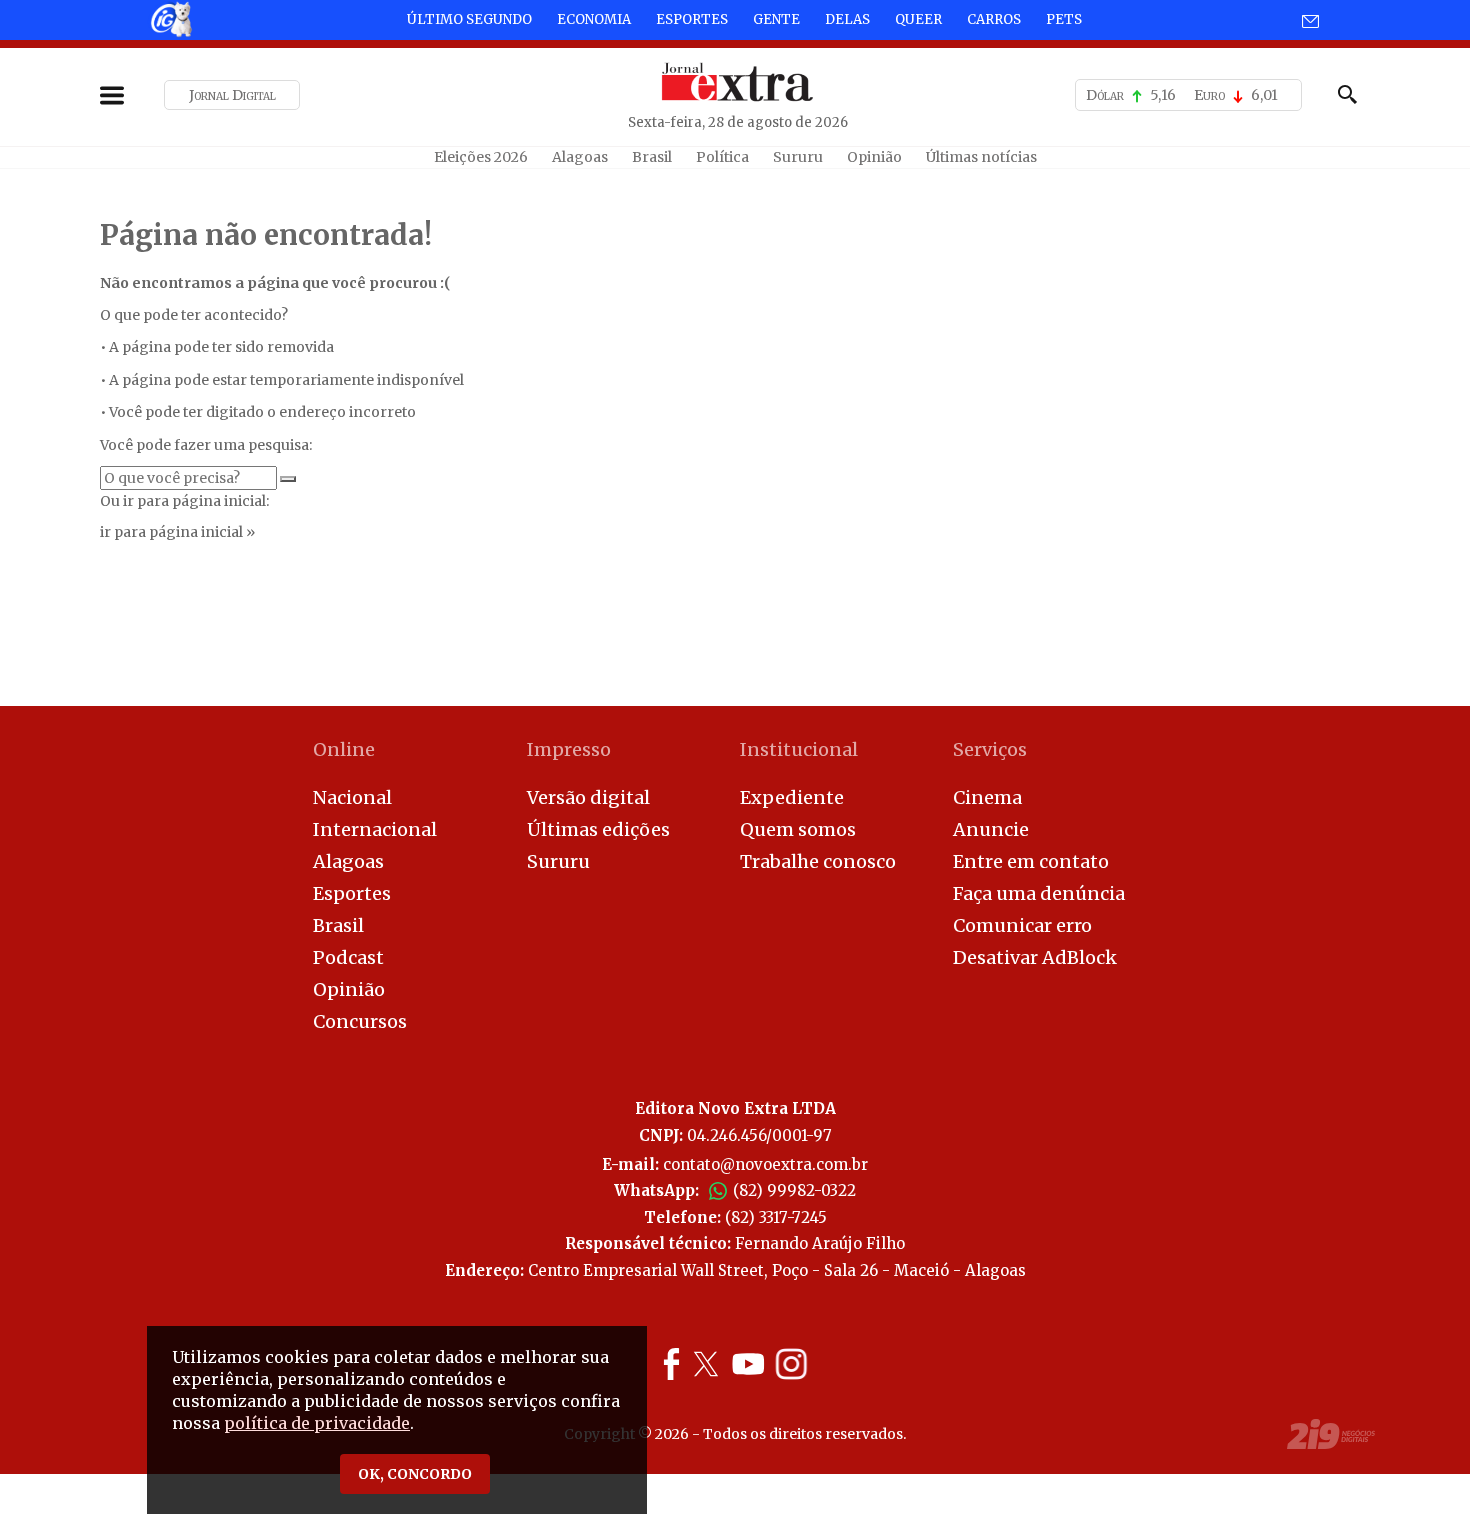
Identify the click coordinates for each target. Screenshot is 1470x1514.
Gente (776, 19)
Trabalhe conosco (818, 861)
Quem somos (798, 829)
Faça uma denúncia (1039, 893)
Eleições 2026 (481, 157)
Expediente (792, 797)
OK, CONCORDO (415, 1474)
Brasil (652, 157)
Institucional (799, 749)
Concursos (360, 1021)
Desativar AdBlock (1035, 957)
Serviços (990, 749)
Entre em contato (1031, 861)
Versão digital (588, 797)
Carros (994, 19)
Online (344, 749)
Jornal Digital (232, 95)
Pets (1064, 19)
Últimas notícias (981, 157)
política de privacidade (317, 1423)
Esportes (692, 19)
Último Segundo (469, 19)
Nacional (352, 797)
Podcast (348, 957)
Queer (918, 19)
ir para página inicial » (177, 532)
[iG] (170, 19)
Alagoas (580, 157)
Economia (594, 19)
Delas (847, 19)
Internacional (375, 829)
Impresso (569, 749)
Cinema (987, 797)
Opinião (874, 157)
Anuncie (991, 829)
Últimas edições (598, 829)
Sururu (798, 157)
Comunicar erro (1022, 925)
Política (722, 157)
